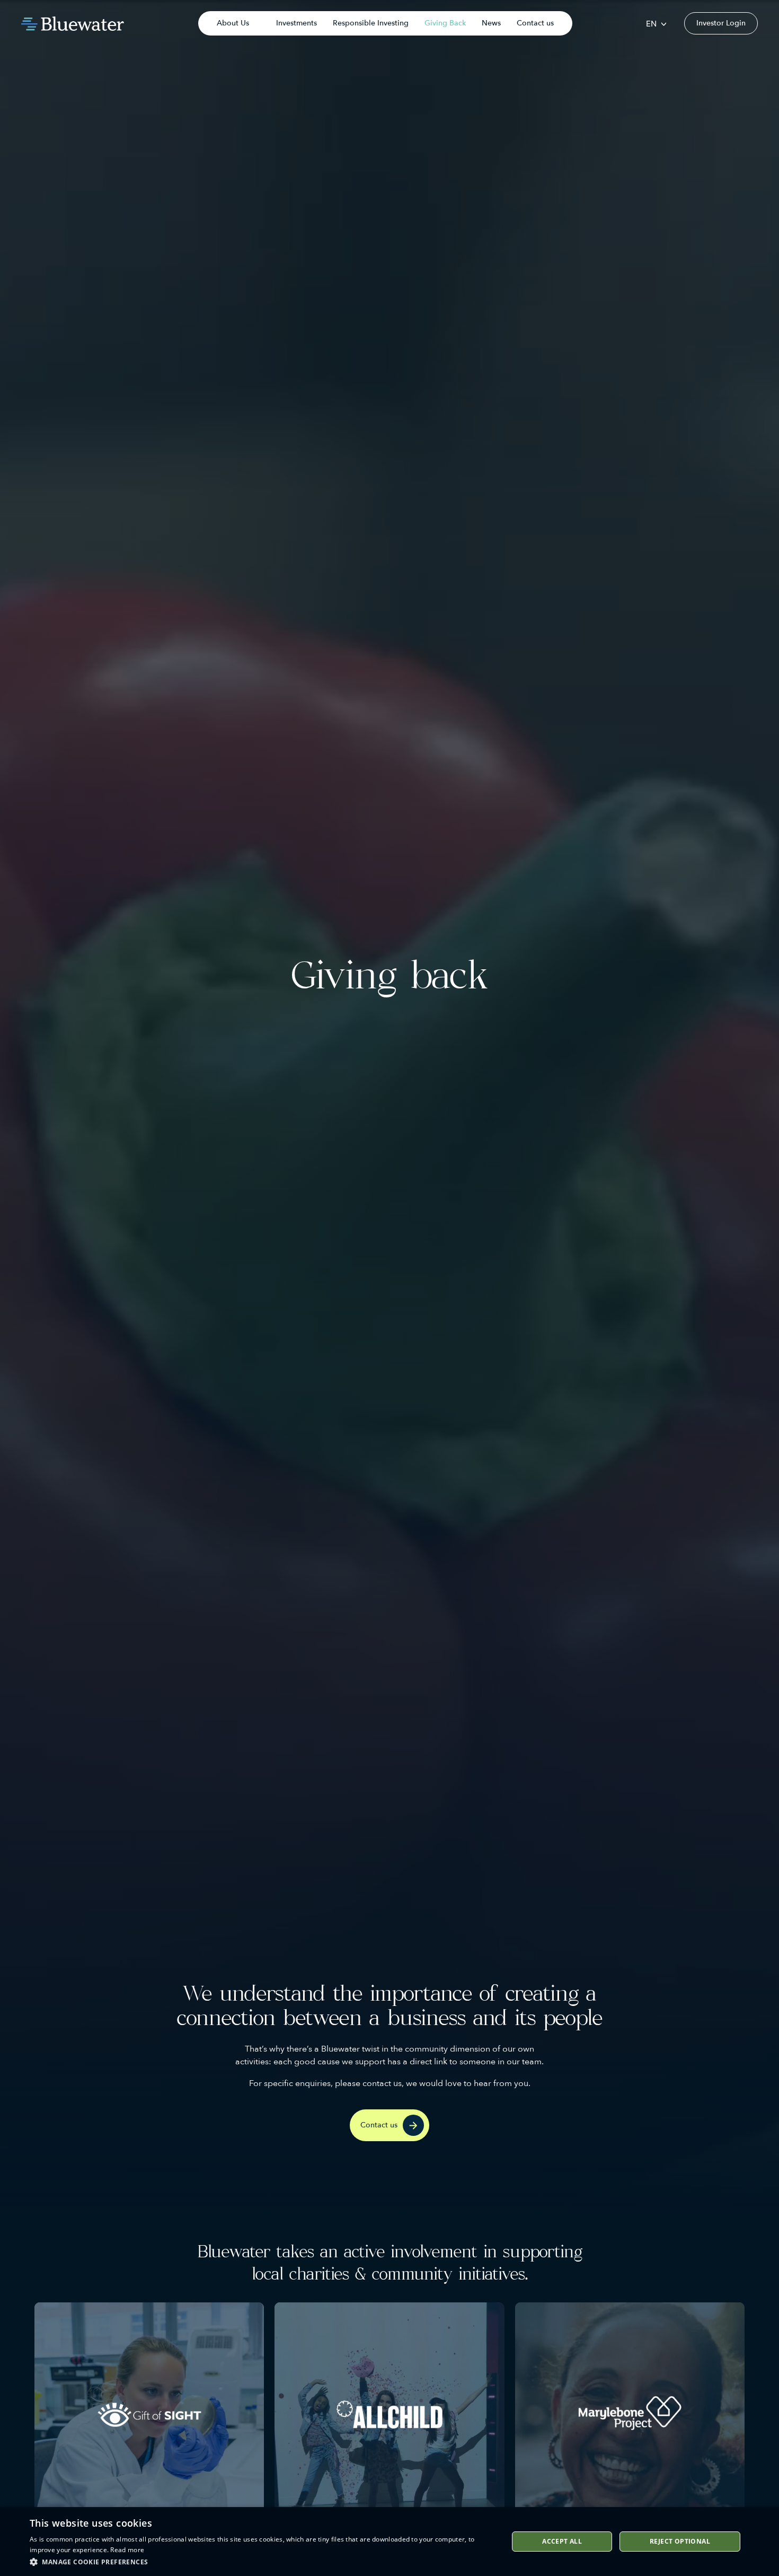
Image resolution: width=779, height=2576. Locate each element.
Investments (296, 23)
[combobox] (656, 24)
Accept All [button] (562, 2541)
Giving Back (445, 23)
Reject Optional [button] (680, 2541)
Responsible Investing (371, 23)
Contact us (535, 23)
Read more (127, 2550)
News (491, 23)
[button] (262, 2562)
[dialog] (389, 2542)
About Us (233, 23)
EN (651, 24)
